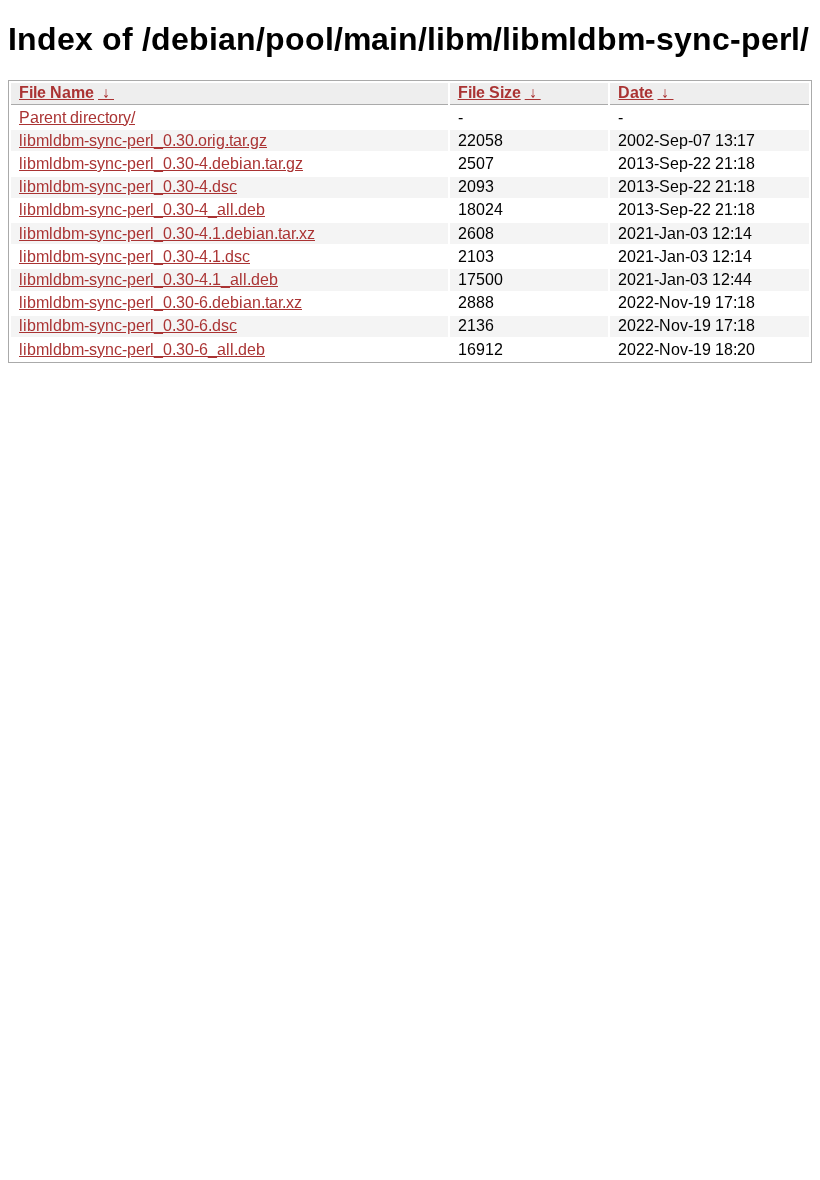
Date (635, 92)
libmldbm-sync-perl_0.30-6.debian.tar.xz (160, 302)
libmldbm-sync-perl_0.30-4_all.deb (142, 209)
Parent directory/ (77, 117)
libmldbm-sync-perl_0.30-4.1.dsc (134, 256)
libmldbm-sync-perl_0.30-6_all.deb (142, 349)
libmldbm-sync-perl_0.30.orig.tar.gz (143, 140)
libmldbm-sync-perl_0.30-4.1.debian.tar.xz (167, 233)
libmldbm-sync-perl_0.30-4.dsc (128, 186)
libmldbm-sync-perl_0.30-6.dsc (128, 325)
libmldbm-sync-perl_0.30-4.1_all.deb (148, 279)
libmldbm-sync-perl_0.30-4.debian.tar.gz (161, 163)
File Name (56, 92)
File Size (489, 92)
